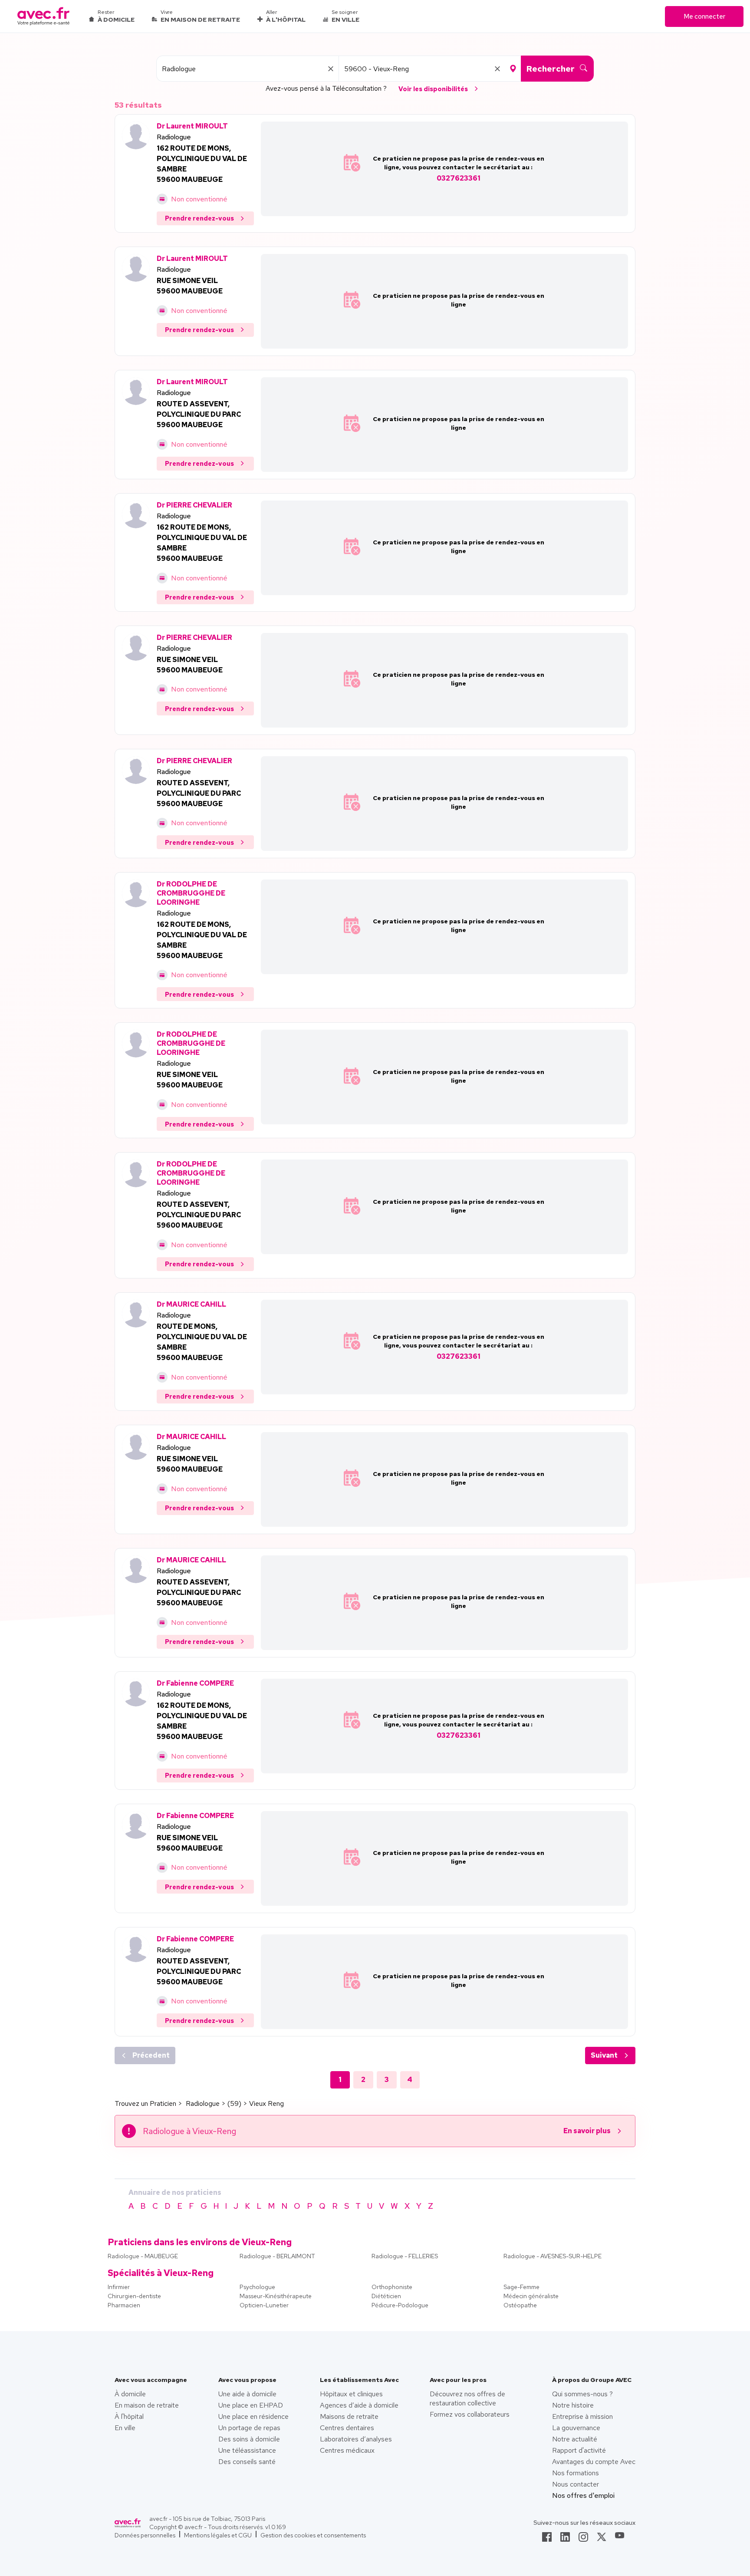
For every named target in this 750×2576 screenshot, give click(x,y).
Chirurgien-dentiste (134, 2296)
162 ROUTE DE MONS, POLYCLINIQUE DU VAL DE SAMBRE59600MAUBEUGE (202, 164)
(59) (234, 2103)
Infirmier (119, 2287)
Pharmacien (124, 2305)
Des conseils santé (247, 2462)
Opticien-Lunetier (264, 2305)
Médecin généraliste (531, 2296)
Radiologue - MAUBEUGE (143, 2256)
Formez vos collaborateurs (470, 2414)
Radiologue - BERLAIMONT (277, 2256)
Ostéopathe (520, 2305)
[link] (547, 2540)
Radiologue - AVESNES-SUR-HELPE (553, 2256)
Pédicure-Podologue (400, 2305)
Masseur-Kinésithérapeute (276, 2296)
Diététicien (386, 2296)
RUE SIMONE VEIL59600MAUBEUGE (190, 286)
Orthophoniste (392, 2287)
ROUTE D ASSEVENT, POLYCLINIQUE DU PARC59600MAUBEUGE (199, 414)
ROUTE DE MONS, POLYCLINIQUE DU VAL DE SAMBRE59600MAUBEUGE (202, 1342)
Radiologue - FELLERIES (405, 2256)
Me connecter (704, 16)
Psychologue (257, 2287)
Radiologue (174, 137)
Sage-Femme (521, 2287)
